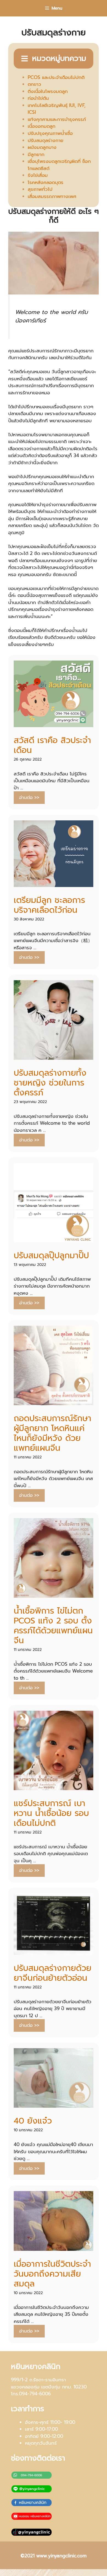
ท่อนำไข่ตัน (38, 98)
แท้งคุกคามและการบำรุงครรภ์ (57, 119)
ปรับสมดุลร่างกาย (46, 140)
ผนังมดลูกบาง (42, 147)
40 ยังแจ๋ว (33, 2121)
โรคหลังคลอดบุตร (46, 182)
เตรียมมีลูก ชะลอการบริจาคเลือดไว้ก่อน (49, 905)
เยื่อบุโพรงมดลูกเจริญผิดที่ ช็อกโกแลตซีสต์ (59, 165)
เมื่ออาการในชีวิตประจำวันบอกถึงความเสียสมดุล (52, 2274)
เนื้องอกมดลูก (42, 126)
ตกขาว (34, 84)
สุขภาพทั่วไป (40, 189)
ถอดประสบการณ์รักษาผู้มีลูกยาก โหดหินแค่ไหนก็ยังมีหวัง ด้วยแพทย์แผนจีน (53, 1433)
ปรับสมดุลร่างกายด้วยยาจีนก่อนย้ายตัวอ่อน (53, 1973)
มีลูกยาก (36, 154)
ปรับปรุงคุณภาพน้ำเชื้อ (50, 133)
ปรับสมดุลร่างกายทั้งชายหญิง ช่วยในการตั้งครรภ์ (50, 1083)
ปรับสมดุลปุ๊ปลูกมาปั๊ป (51, 1256)
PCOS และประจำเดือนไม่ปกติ (56, 77)
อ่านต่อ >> (29, 797)
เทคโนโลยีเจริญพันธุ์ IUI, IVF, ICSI (57, 109)
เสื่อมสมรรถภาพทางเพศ (52, 196)
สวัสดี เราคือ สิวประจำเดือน (52, 745)
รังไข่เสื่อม (38, 175)
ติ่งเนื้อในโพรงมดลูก (48, 91)
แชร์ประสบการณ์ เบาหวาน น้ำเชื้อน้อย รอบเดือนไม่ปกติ (51, 1813)
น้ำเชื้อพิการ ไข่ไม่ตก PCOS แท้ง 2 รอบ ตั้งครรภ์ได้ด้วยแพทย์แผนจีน (53, 1626)
